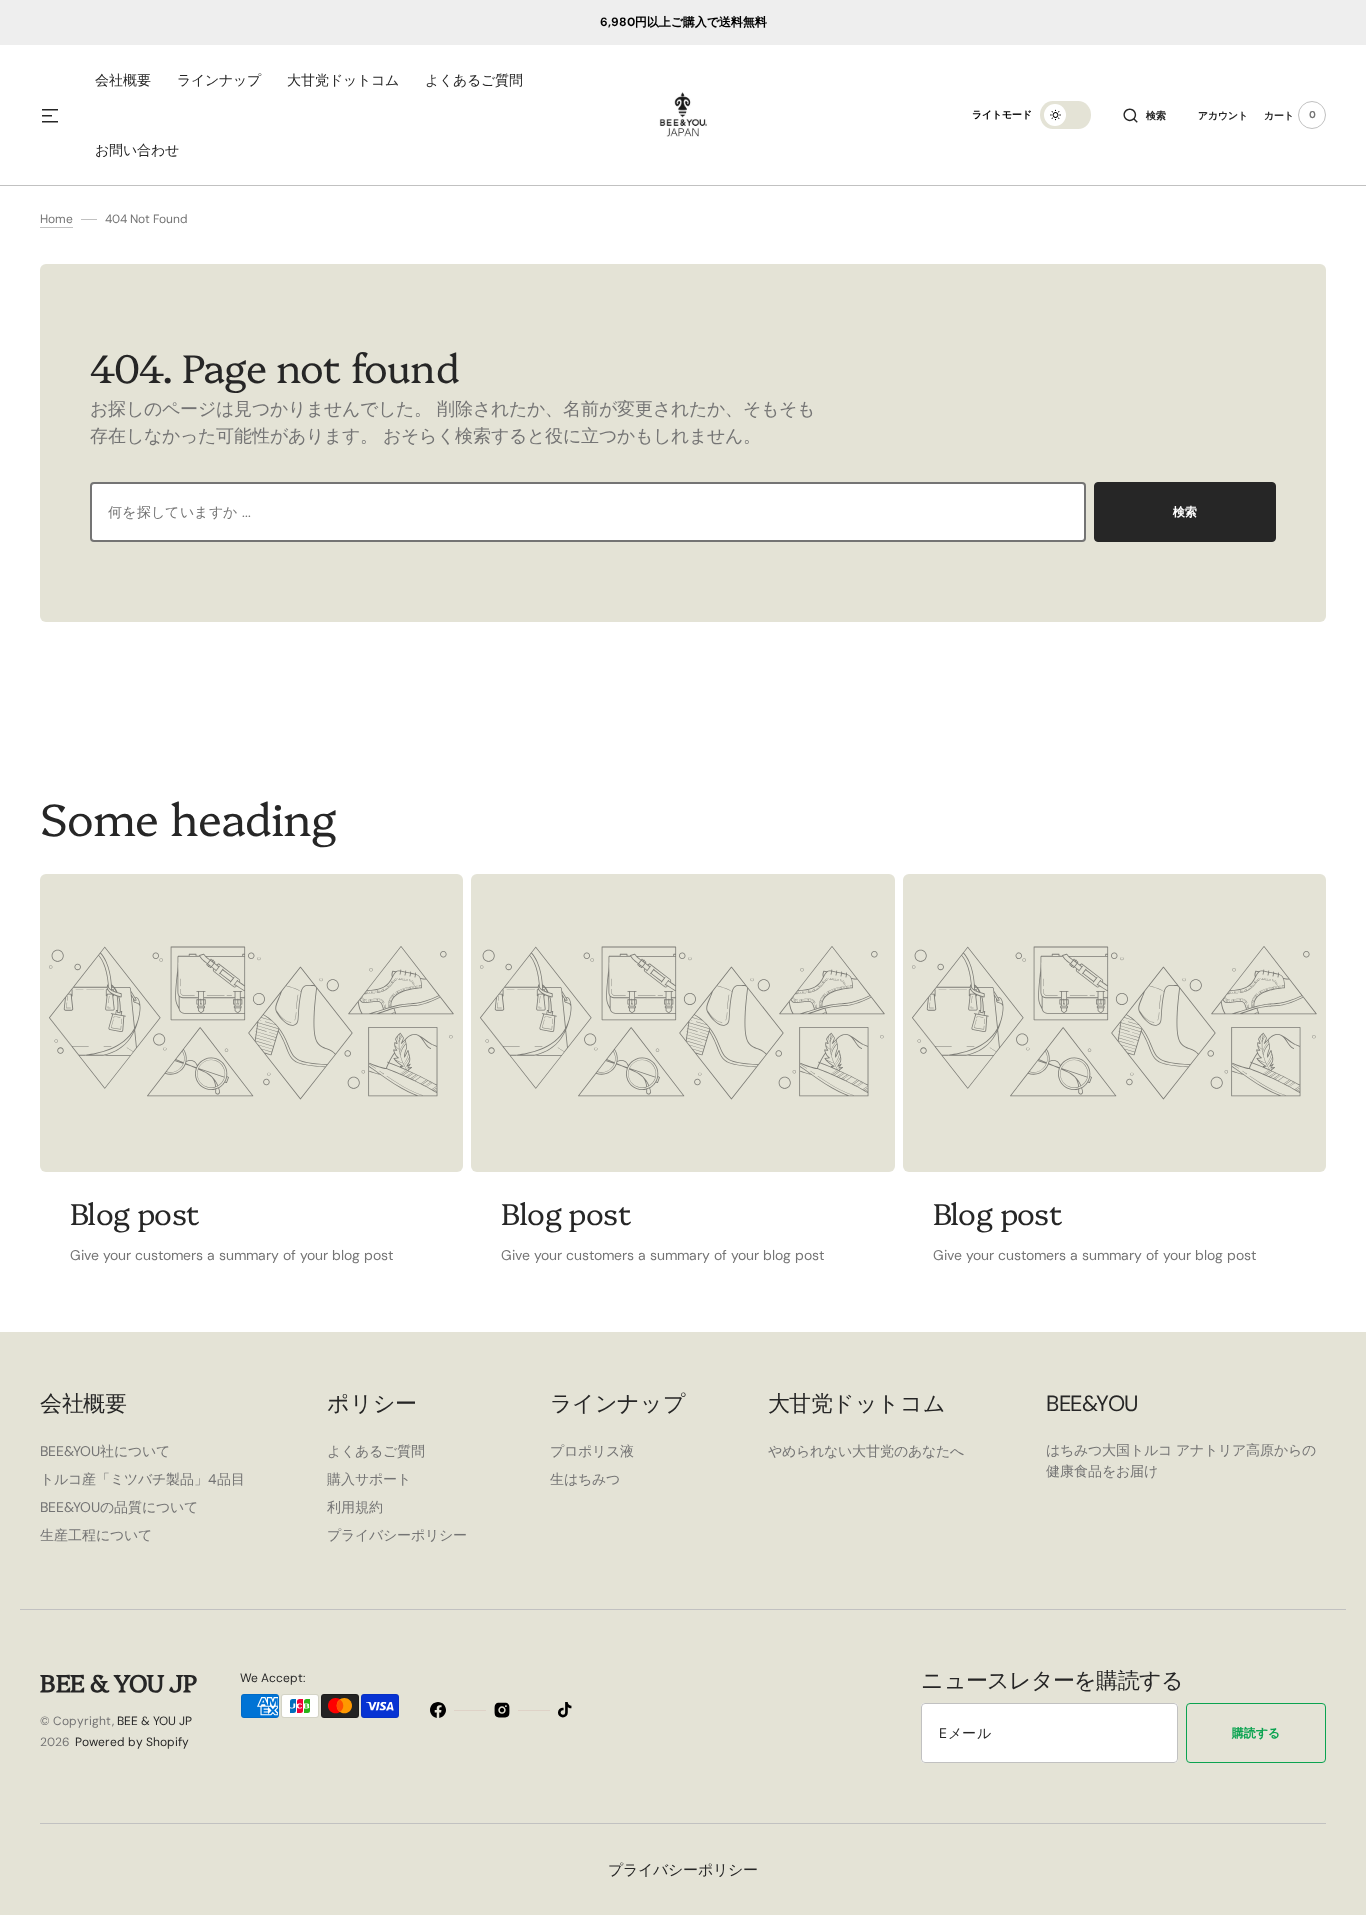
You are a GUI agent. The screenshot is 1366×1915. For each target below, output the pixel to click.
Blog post (135, 1212)
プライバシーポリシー (683, 1870)
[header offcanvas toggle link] (58, 115)
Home (56, 219)
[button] (1144, 115)
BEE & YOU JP (154, 1721)
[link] (251, 1023)
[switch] (1065, 115)
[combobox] (588, 512)
